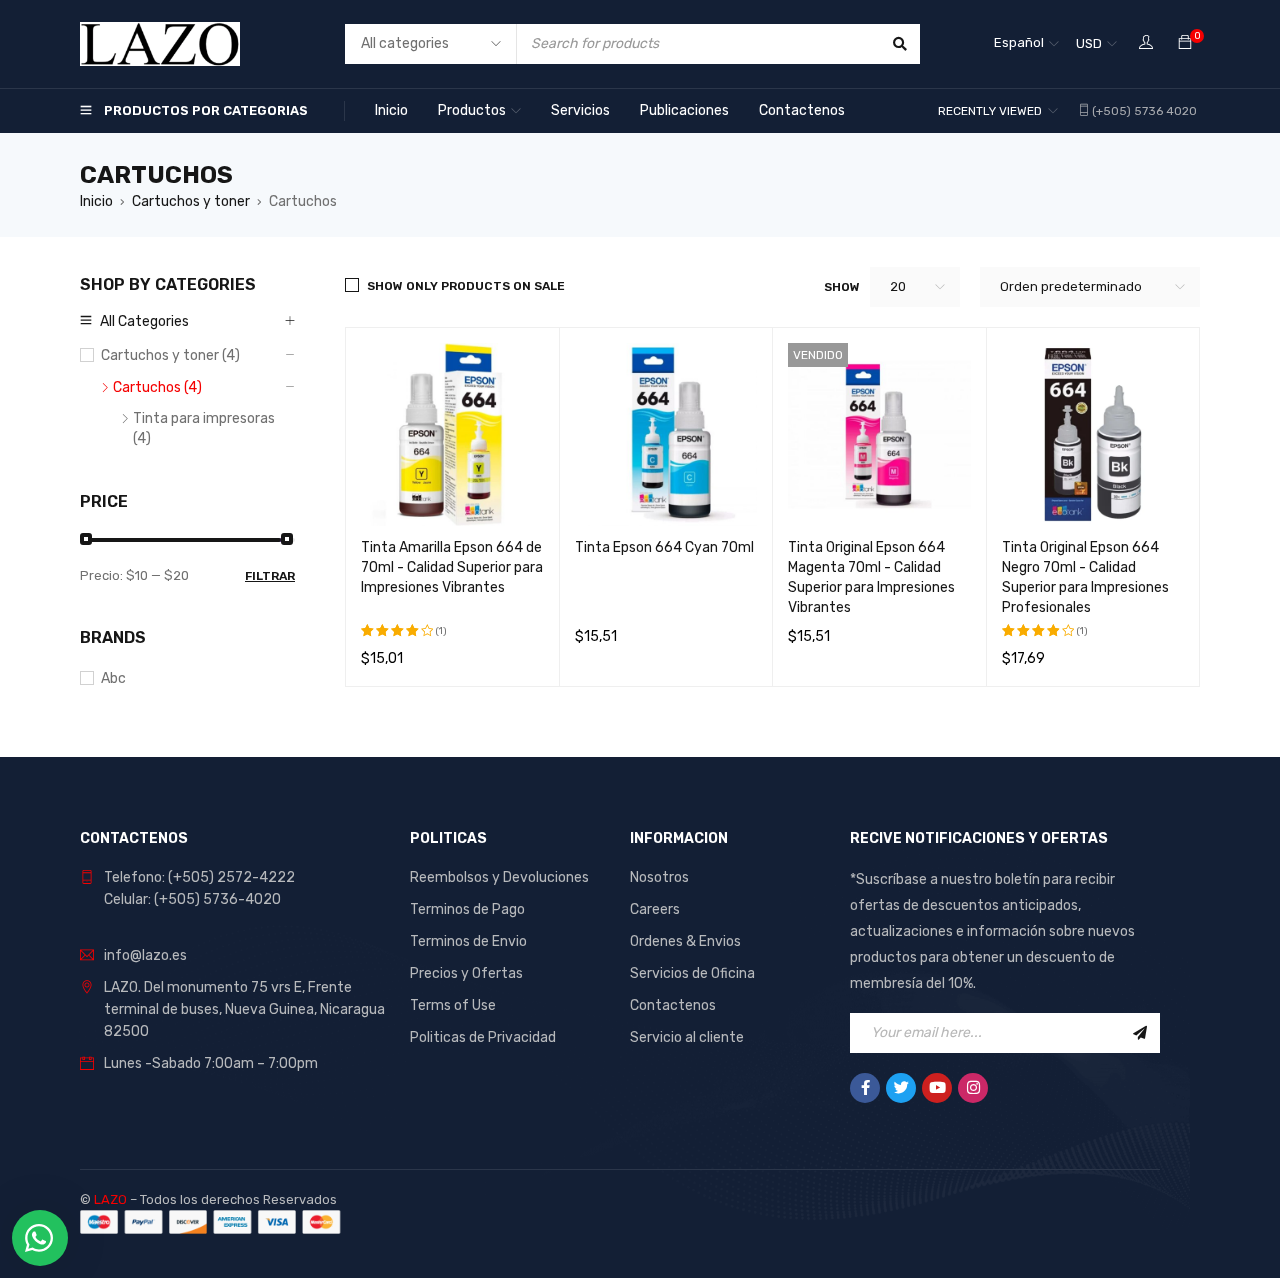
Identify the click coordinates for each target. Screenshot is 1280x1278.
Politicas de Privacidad (483, 1037)
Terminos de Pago (467, 909)
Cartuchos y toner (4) (170, 355)
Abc (113, 678)
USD (1089, 43)
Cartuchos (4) (157, 387)
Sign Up (1140, 1033)
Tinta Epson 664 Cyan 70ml (664, 547)
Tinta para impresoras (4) (204, 428)
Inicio (96, 201)
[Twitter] (901, 1088)
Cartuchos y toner (191, 201)
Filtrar (270, 576)
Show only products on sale (466, 286)
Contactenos (673, 1005)
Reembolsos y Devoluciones (499, 877)
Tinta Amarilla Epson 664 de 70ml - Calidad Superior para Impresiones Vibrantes (452, 567)
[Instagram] (973, 1088)
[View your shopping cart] (1185, 43)
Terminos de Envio (468, 941)
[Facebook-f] (865, 1088)
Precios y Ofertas (466, 973)
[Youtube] (937, 1088)
